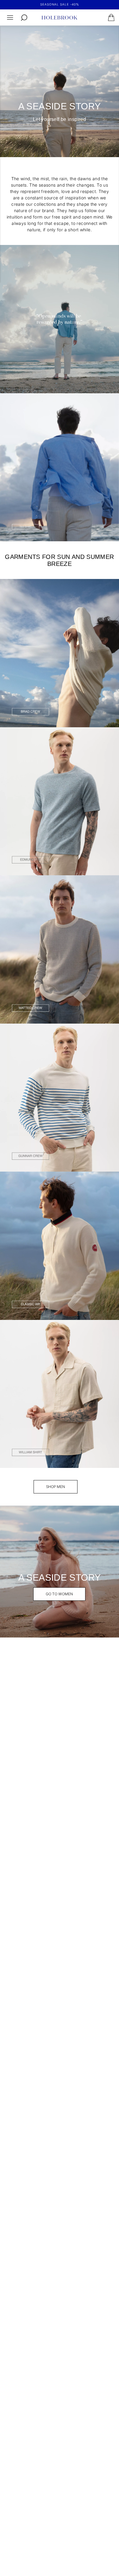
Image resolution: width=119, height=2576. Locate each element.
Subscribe (88, 1323)
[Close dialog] (114, 1260)
